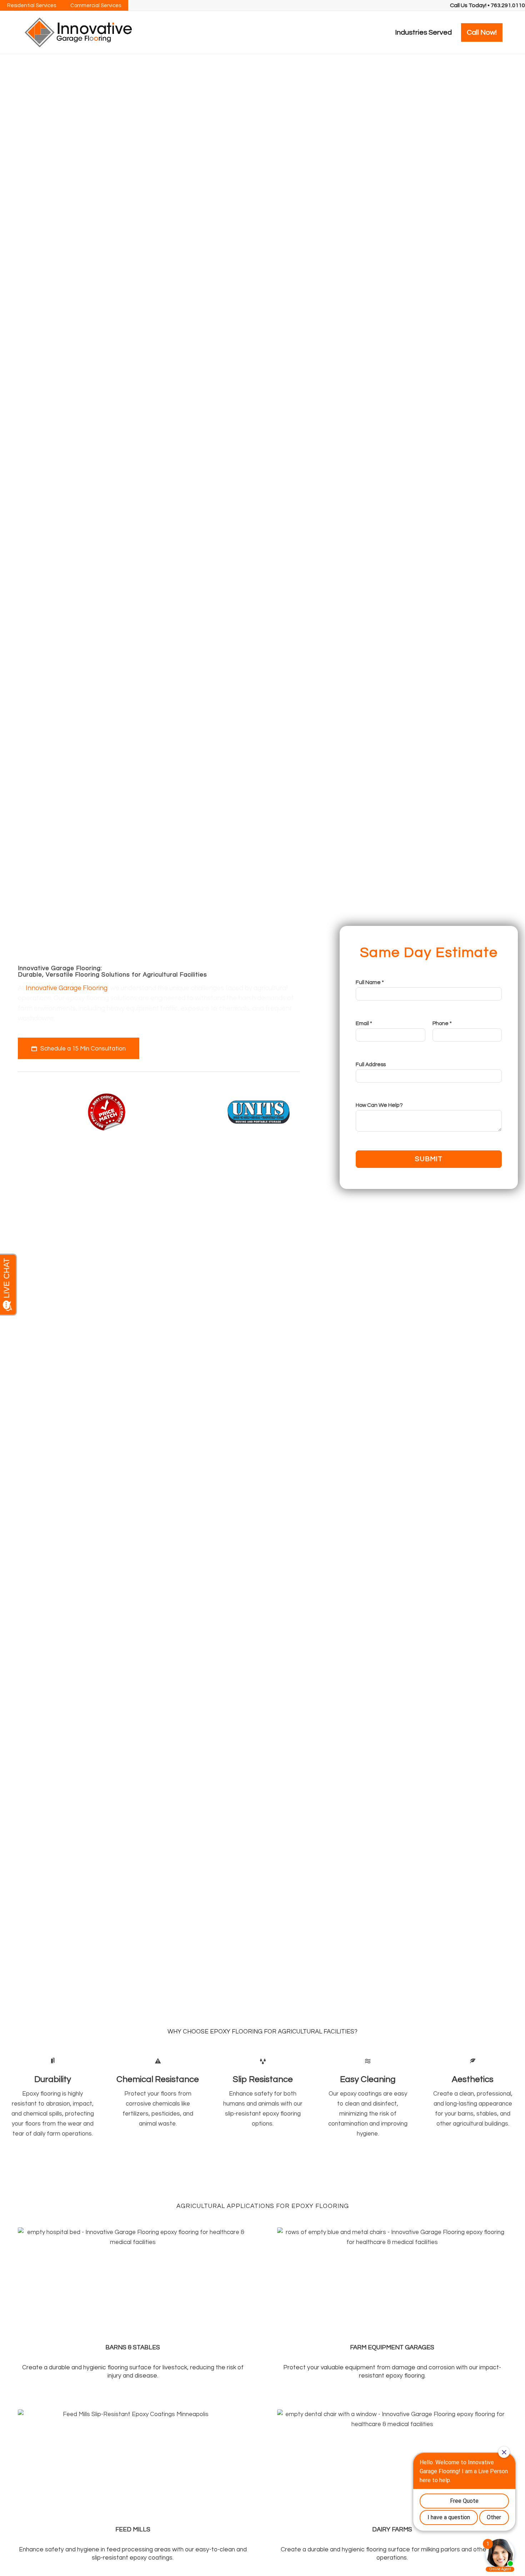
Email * (364, 1023)
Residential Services (32, 6)
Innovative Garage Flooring (67, 988)
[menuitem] (378, 5)
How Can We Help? (379, 1105)
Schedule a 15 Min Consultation (83, 1049)
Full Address (371, 1064)
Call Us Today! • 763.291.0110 (487, 5)
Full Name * (370, 982)
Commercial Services (96, 6)
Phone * (442, 1023)
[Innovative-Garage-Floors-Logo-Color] (78, 32)
